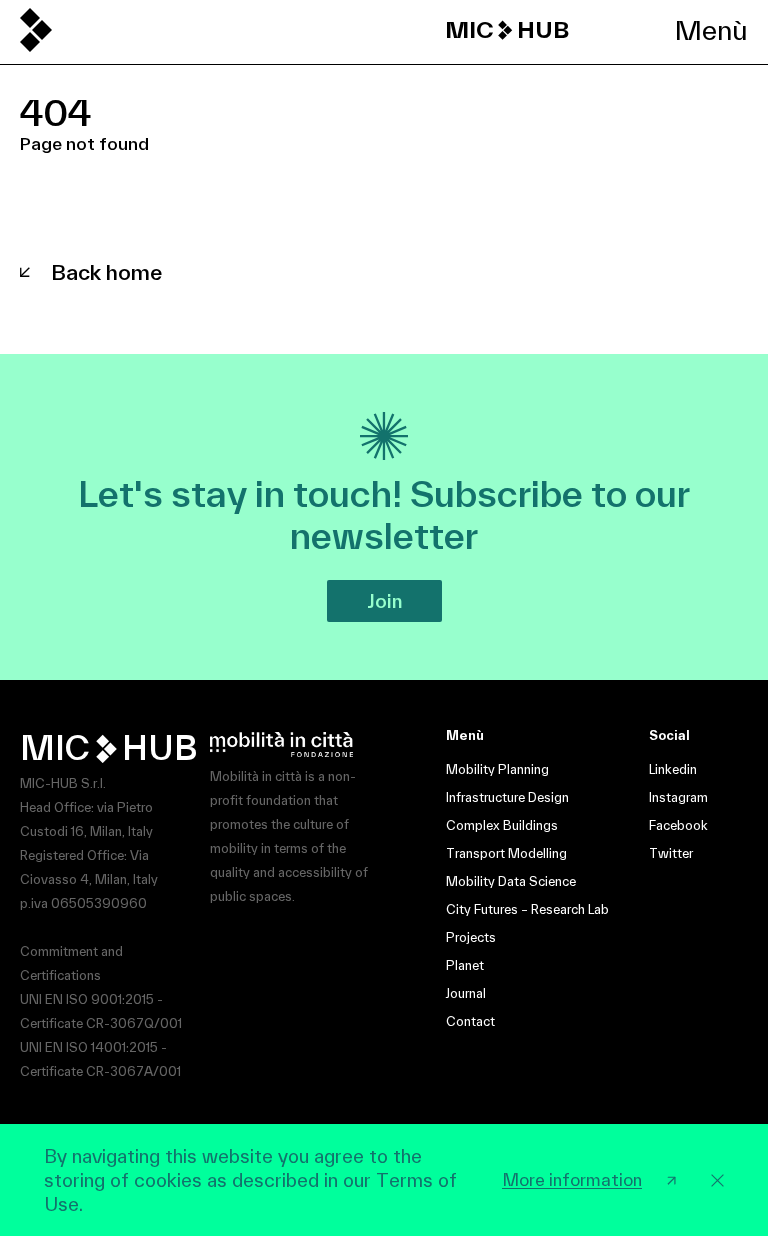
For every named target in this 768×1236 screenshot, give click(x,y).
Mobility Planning (497, 769)
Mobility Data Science (511, 881)
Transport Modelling (506, 853)
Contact (470, 1021)
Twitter (671, 853)
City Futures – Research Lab (527, 909)
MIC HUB (507, 30)
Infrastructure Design (507, 797)
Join (384, 601)
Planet (465, 965)
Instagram (678, 797)
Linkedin (673, 769)
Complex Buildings (502, 825)
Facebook (678, 825)
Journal (466, 993)
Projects (471, 937)
